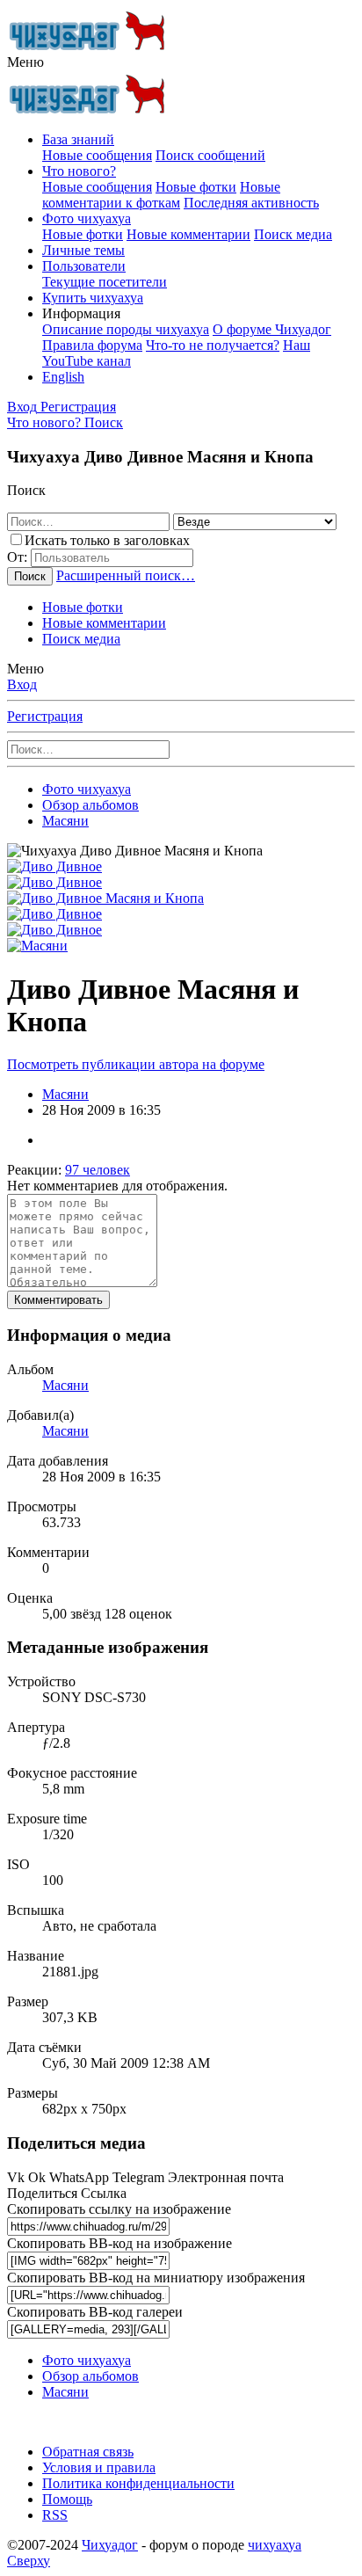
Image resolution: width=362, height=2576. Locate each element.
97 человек (98, 1170)
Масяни (65, 1094)
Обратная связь (88, 2452)
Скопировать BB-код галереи (95, 2312)
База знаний (78, 139)
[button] (25, 62)
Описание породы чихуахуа (126, 329)
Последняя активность (251, 203)
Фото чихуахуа (87, 218)
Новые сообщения (97, 155)
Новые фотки (196, 187)
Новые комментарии (188, 234)
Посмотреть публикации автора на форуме (136, 1064)
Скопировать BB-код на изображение (119, 2243)
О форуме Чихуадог (272, 329)
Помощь (67, 2499)
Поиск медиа (293, 234)
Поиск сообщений (210, 155)
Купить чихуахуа (93, 298)
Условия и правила (99, 2467)
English (63, 377)
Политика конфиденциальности (138, 2483)
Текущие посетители (105, 282)
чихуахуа (275, 2545)
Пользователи (84, 266)
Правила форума (92, 345)
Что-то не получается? (213, 345)
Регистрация (45, 716)
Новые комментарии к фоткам (161, 195)
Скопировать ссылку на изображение (119, 2209)
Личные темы (83, 250)
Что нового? (79, 171)
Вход (22, 684)
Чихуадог (110, 2545)
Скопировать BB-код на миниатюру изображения (156, 2278)
